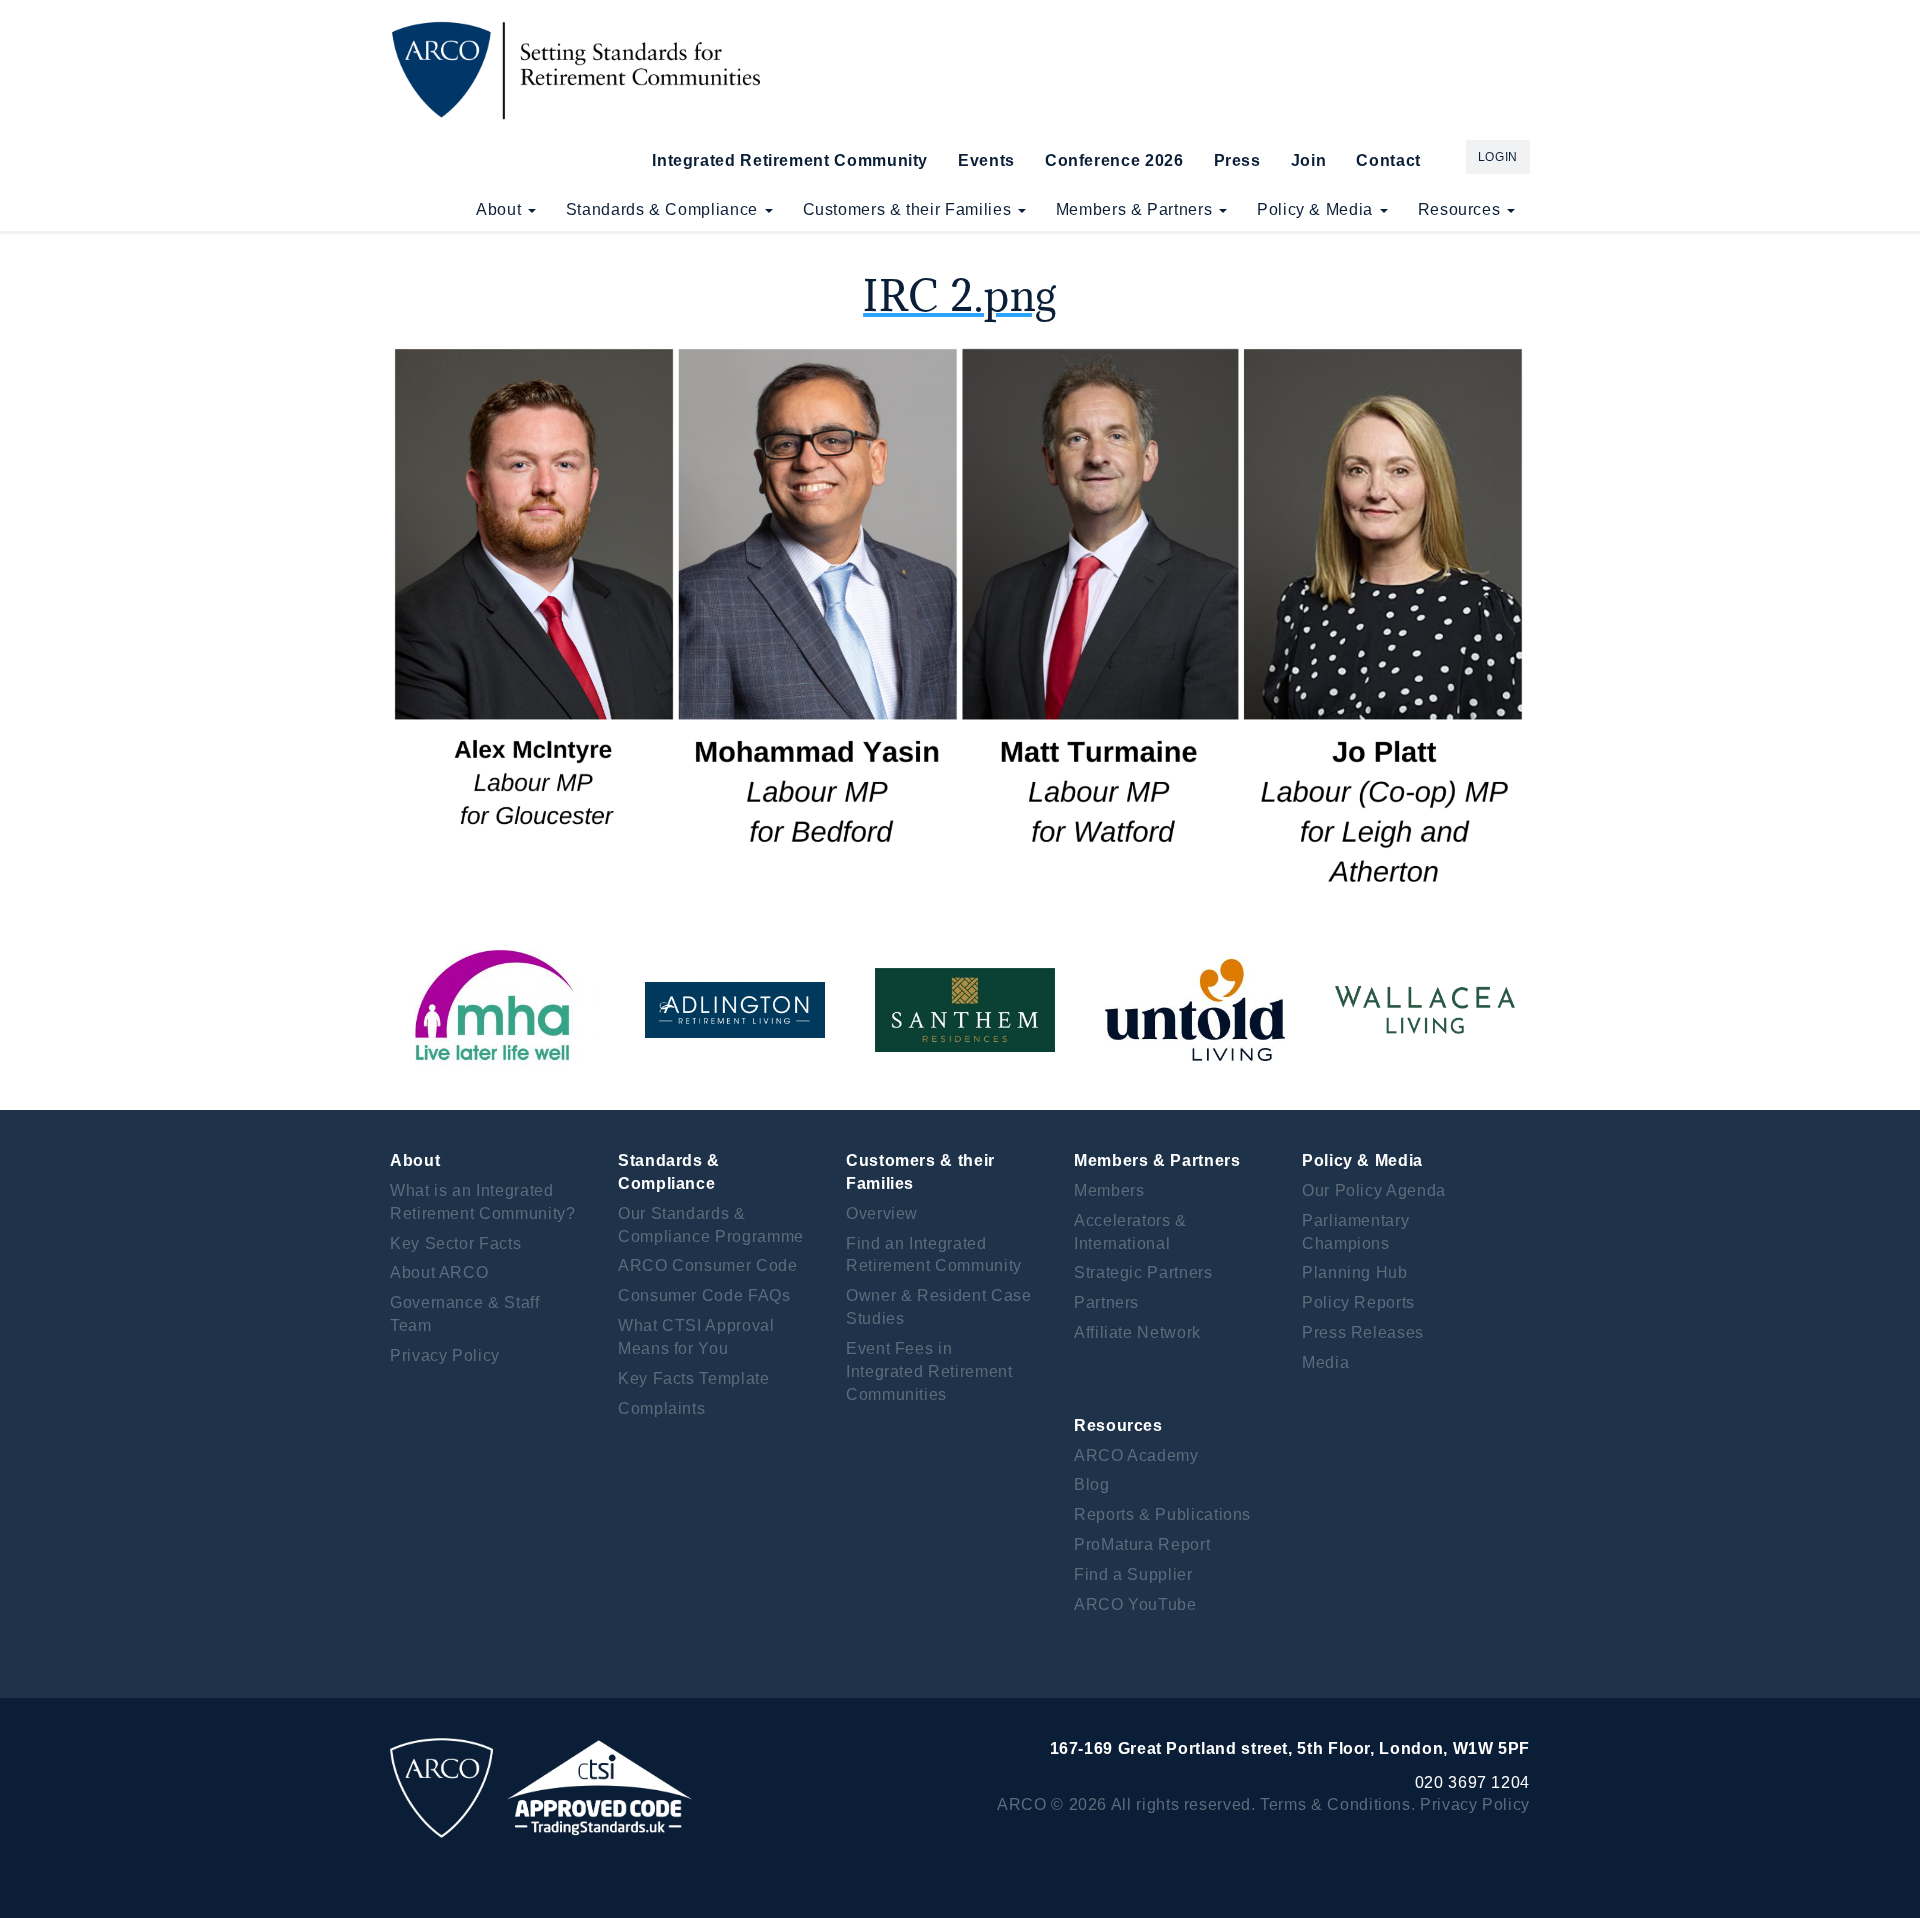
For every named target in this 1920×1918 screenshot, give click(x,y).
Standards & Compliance (664, 209)
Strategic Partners (1143, 1272)
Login (1498, 157)
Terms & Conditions (1335, 1804)
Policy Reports (1358, 1302)
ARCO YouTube (1135, 1604)
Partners (1106, 1302)
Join (1309, 160)
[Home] (582, 70)
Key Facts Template (694, 1378)
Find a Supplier (1133, 1574)
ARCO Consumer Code (708, 1265)
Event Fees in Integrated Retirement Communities (929, 1371)
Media (1325, 1362)
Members (1109, 1190)
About (501, 209)
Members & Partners (1136, 209)
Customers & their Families (909, 209)
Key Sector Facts (455, 1243)
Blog (1092, 1484)
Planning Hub (1355, 1272)
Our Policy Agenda (1374, 1190)
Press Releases (1363, 1332)
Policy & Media (1317, 209)
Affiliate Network (1137, 1332)
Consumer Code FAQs (704, 1295)
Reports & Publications (1162, 1514)
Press (1237, 160)
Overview (882, 1213)
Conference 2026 (1114, 160)
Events (986, 160)
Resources (1461, 209)
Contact (1388, 160)
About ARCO (439, 1272)
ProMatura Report (1142, 1544)
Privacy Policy (445, 1355)
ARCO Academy (1136, 1455)
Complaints (661, 1408)
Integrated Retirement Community (790, 160)
